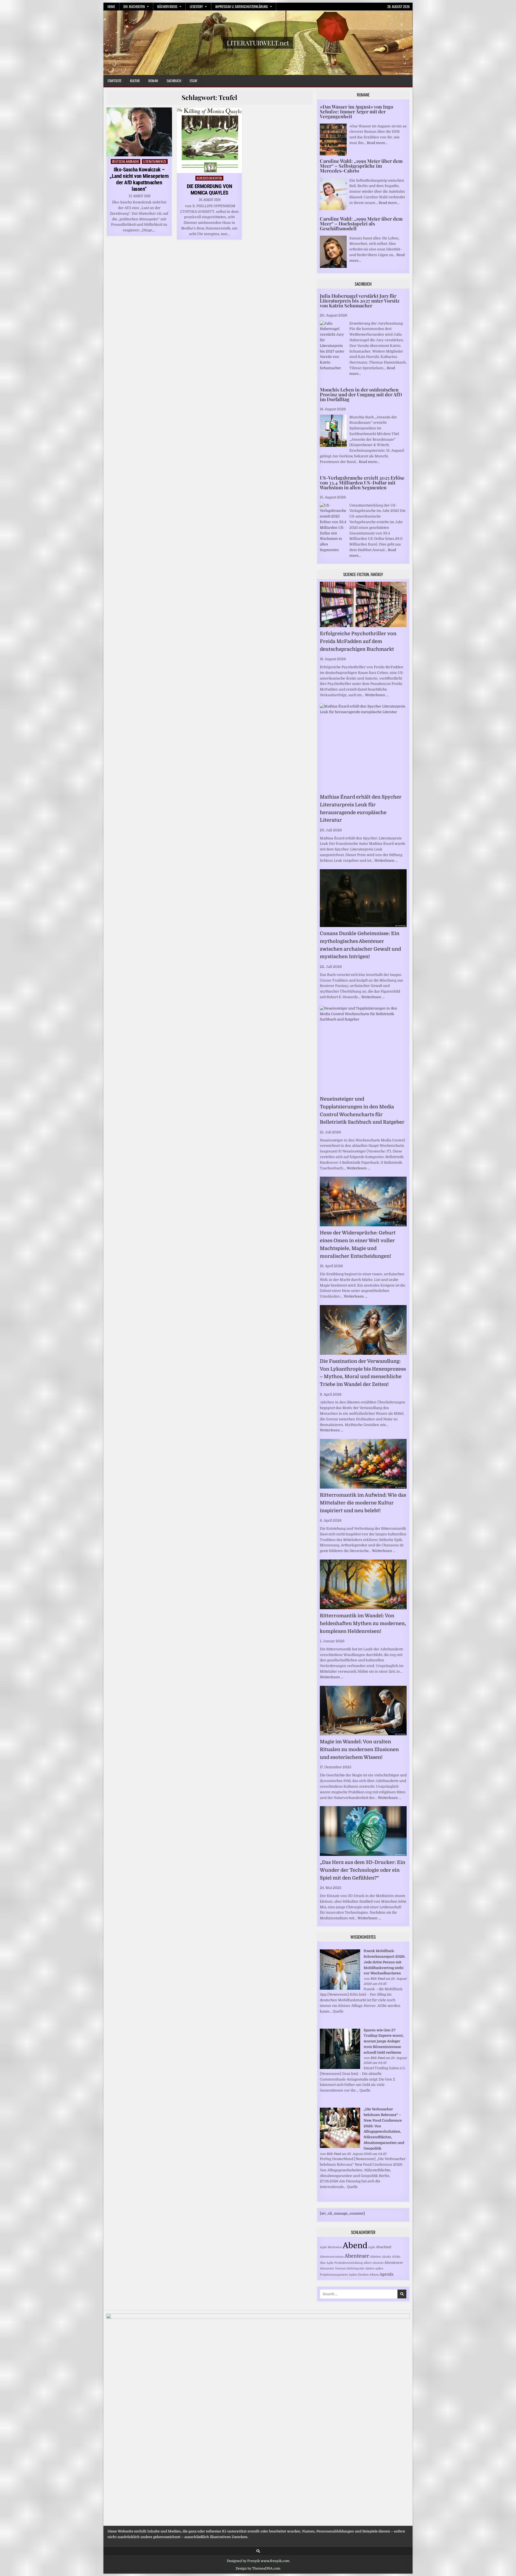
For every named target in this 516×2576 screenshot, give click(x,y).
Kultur (135, 81)
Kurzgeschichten (209, 178)
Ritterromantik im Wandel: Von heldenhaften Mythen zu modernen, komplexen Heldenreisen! (363, 1623)
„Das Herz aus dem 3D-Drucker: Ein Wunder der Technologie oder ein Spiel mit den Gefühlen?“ (363, 1870)
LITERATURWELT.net (258, 43)
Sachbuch (174, 81)
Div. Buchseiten (134, 6)
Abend (355, 2246)
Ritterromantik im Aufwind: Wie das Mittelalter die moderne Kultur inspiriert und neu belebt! (363, 1503)
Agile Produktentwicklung (345, 2263)
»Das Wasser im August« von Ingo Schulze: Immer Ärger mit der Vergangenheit (356, 112)
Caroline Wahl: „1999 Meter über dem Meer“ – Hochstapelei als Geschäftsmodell (361, 224)
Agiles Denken (359, 2275)
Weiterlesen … (377, 695)
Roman (153, 81)
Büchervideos (167, 6)
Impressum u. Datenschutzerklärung (242, 6)
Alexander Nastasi (333, 2268)
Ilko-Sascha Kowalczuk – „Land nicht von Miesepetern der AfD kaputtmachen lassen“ (139, 179)
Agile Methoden (331, 2247)
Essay (193, 81)
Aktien (370, 2268)
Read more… (377, 143)
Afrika (396, 2257)
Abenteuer (357, 2256)
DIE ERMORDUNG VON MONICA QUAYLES (209, 189)
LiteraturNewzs (155, 161)
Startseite (114, 81)
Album (374, 2275)
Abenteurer (394, 2263)
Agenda (386, 2274)
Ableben (375, 2257)
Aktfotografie (355, 2268)
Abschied (384, 2247)
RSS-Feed (377, 1979)
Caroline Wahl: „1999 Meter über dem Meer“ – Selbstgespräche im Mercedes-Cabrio (361, 166)
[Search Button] (258, 2551)
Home (111, 6)
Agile (372, 2247)
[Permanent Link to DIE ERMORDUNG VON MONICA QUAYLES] (209, 140)
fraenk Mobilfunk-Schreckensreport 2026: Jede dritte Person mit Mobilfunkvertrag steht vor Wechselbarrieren (384, 1962)
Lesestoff (196, 6)
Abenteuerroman (332, 2257)
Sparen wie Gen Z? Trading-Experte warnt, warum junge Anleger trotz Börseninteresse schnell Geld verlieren (384, 2041)
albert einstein (374, 2263)
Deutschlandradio (126, 161)
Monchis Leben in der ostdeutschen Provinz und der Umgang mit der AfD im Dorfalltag (361, 394)
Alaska (386, 2257)
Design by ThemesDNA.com (258, 2568)
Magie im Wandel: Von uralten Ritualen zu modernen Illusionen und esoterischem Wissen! (359, 1749)
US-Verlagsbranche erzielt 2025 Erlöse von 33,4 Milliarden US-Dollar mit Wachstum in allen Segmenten (362, 483)
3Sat (323, 2263)
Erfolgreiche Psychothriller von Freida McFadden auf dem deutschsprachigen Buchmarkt (358, 641)
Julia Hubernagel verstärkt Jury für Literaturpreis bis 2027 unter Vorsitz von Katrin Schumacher (360, 301)
